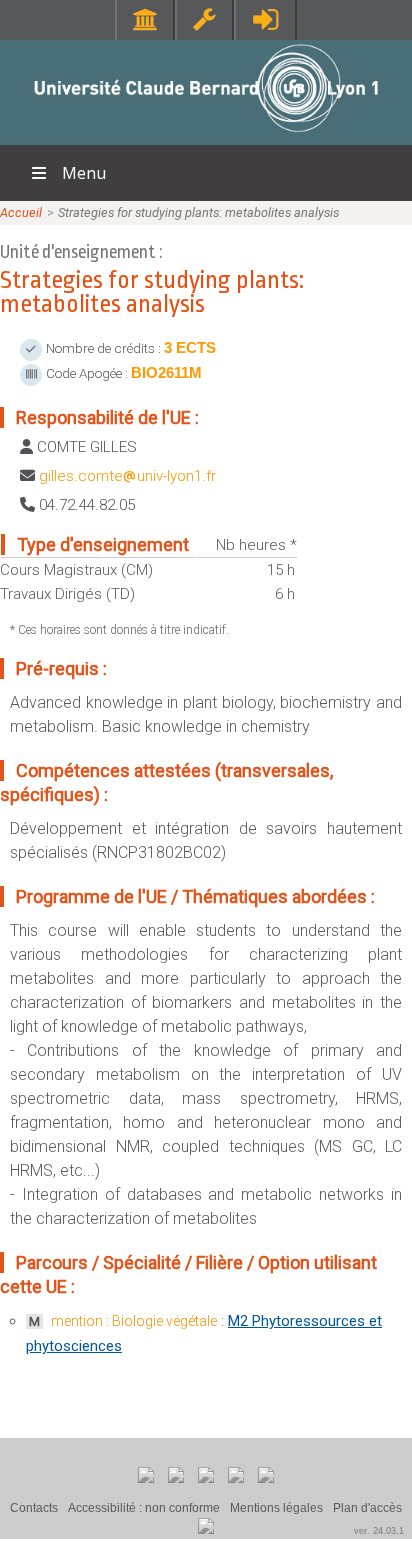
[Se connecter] (265, 19)
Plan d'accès (367, 1508)
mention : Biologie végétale (134, 1321)
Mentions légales (276, 1508)
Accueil (21, 212)
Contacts (34, 1508)
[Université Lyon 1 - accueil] (206, 134)
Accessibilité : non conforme (144, 1508)
